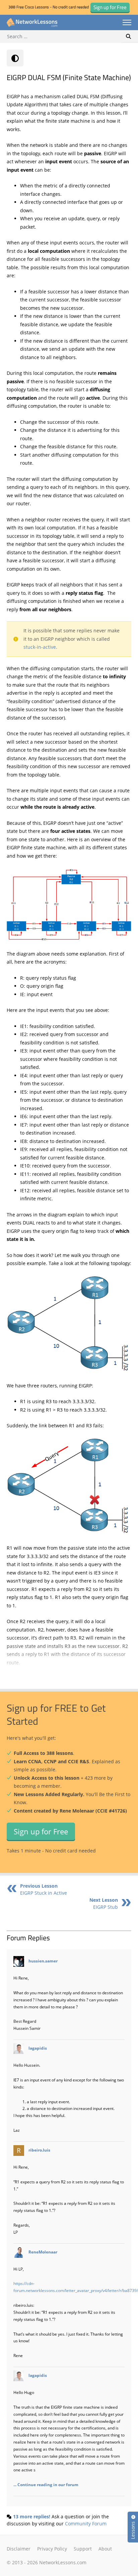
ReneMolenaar (43, 2252)
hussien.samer (43, 1961)
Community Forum (86, 2524)
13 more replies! (32, 2516)
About (105, 2549)
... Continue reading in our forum (46, 2484)
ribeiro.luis (39, 2150)
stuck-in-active (40, 647)
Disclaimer (19, 2549)
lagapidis (38, 2048)
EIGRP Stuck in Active (44, 1889)
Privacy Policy (52, 2549)
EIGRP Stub (104, 1903)
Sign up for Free (41, 1831)
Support (83, 2549)
